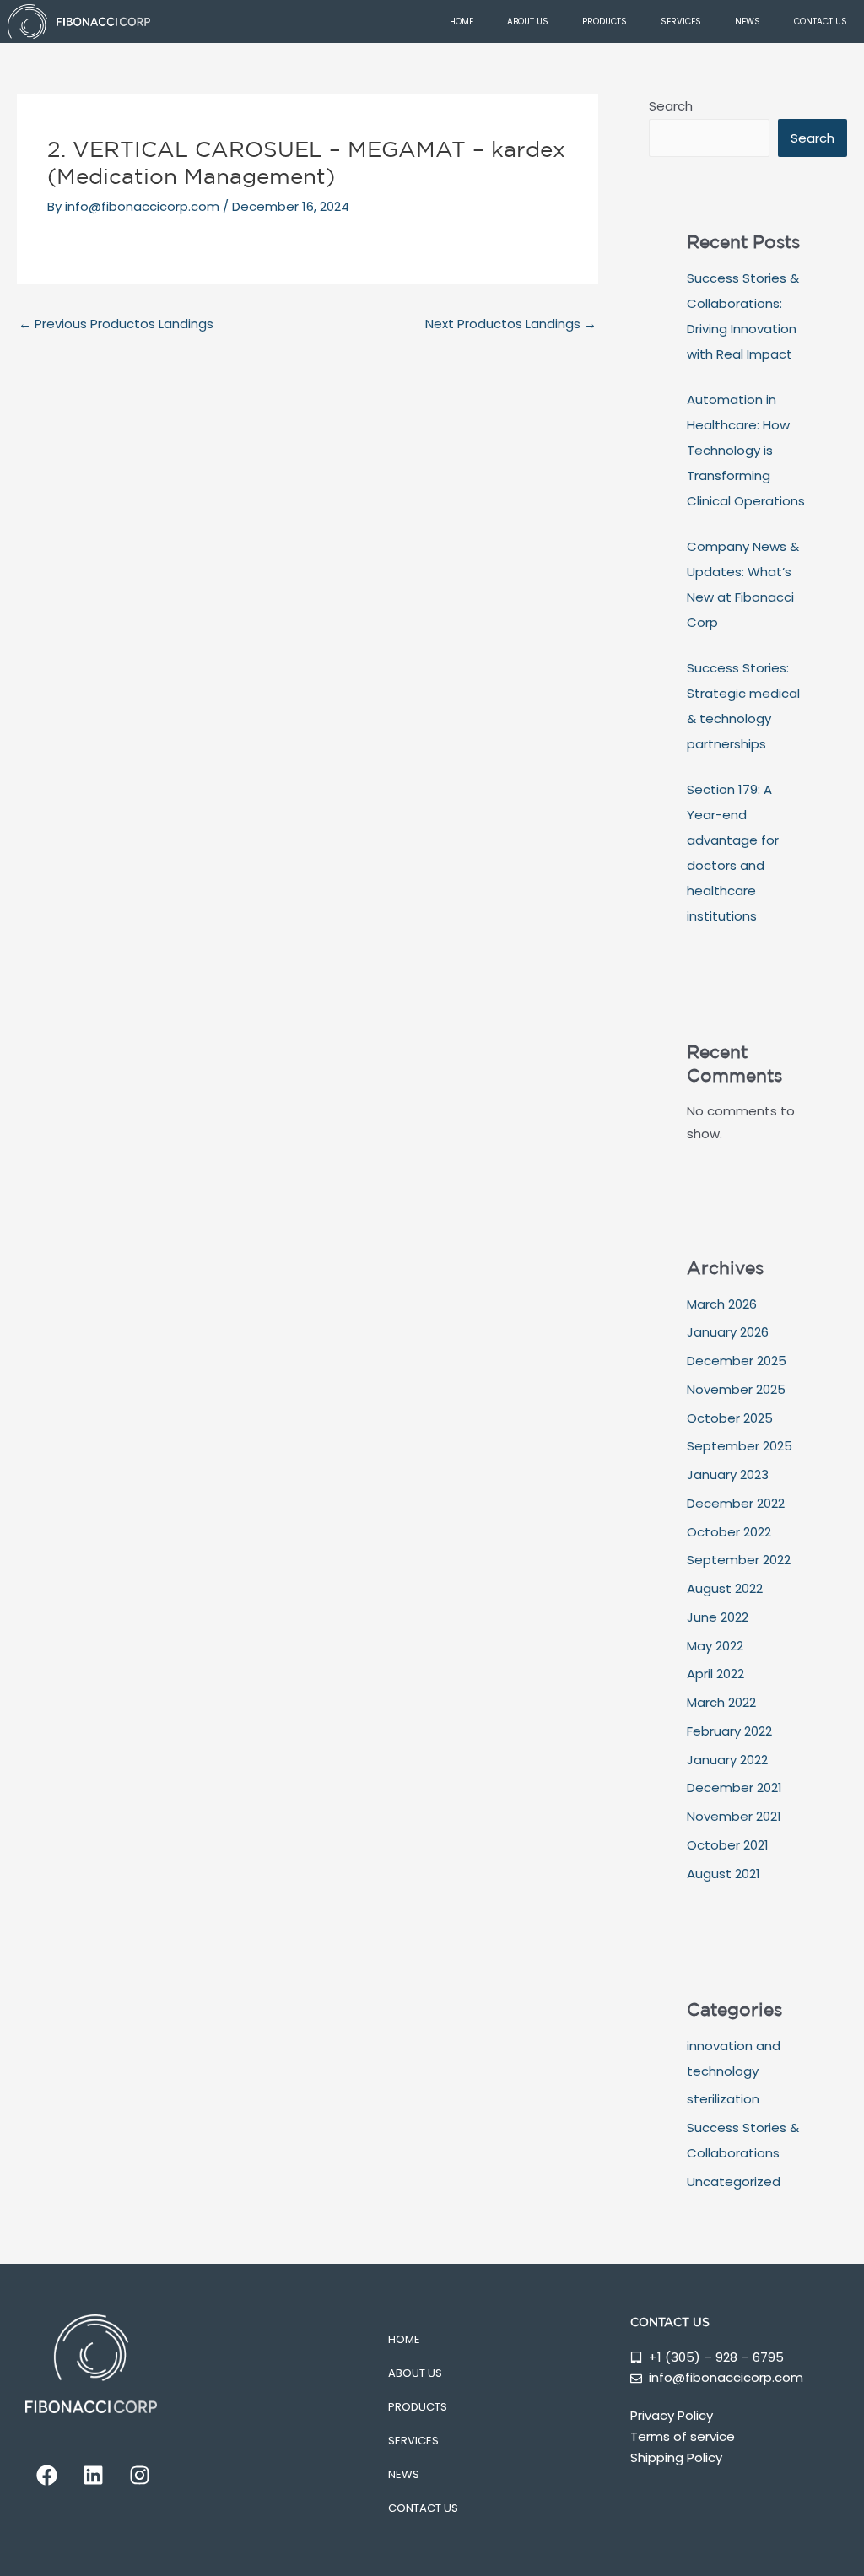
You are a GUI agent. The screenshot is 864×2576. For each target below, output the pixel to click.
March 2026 (722, 1304)
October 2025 (730, 1418)
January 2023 (728, 1474)
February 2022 (729, 1731)
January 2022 (727, 1760)
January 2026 (728, 1332)
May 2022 (715, 1646)
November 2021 (734, 1816)
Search (671, 106)
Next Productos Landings (511, 324)
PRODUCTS (605, 22)
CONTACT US (821, 22)
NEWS (748, 22)
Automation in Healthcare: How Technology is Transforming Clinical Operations (746, 450)
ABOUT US (528, 22)
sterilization (723, 2099)
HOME (462, 22)
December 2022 (736, 1503)
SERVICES (681, 22)
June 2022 (718, 1617)
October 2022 (729, 1532)
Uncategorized (734, 2182)
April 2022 (715, 1674)
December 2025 (737, 1361)
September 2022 (739, 1560)
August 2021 (724, 1874)
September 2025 (740, 1446)
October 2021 (728, 1845)
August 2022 (725, 1588)
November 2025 (736, 1389)
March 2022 (721, 1702)
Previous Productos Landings (116, 324)
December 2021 (734, 1788)
